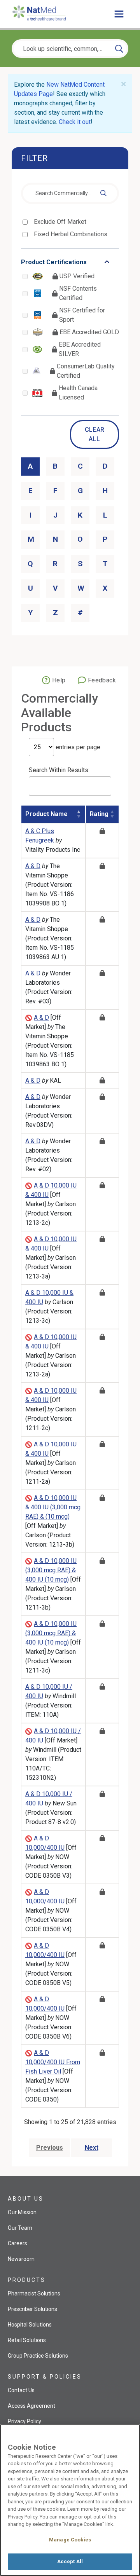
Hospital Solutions (30, 2325)
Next (92, 2148)
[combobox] (70, 194)
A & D (33, 866)
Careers (17, 2243)
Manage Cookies (70, 2540)
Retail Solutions (27, 2340)
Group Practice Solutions (38, 2356)
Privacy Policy (24, 2421)
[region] (70, 2500)
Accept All (70, 2561)
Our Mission (22, 2212)
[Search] (119, 49)
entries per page (77, 747)
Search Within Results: (59, 770)
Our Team (20, 2228)
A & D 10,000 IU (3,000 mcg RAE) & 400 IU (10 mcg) (51, 1570)
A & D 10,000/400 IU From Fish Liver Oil (53, 2062)
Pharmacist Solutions (34, 2293)
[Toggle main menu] (119, 14)
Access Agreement (31, 2406)
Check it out (75, 122)
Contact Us (21, 2390)
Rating (99, 814)
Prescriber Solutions (32, 2309)
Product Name (46, 814)
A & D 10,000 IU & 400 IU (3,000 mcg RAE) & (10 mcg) (53, 1507)
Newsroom (21, 2259)
